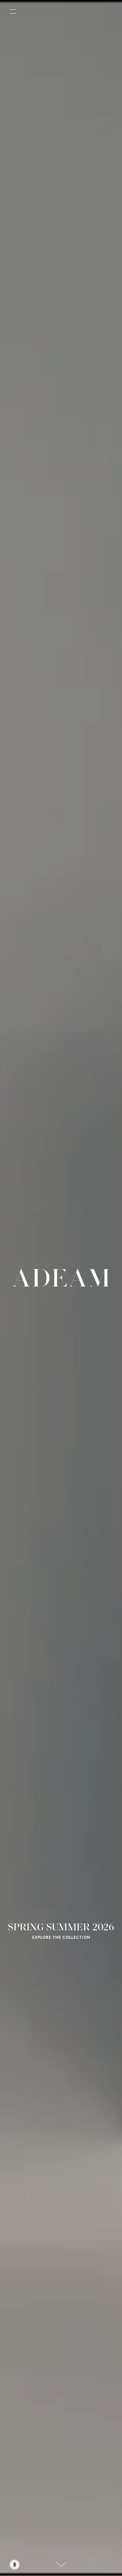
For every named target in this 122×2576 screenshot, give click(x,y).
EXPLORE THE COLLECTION (61, 1938)
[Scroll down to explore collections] (61, 2565)
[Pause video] (15, 2565)
